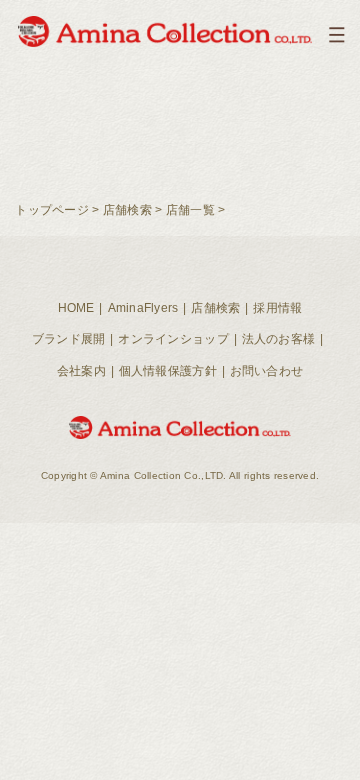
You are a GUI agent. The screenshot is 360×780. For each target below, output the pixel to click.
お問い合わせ (267, 371)
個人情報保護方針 (168, 371)
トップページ (52, 210)
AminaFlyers (143, 308)
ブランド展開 (69, 339)
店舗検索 (127, 210)
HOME (76, 308)
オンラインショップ (173, 339)
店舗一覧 (190, 210)
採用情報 (277, 308)
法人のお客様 (279, 339)
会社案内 (81, 371)
